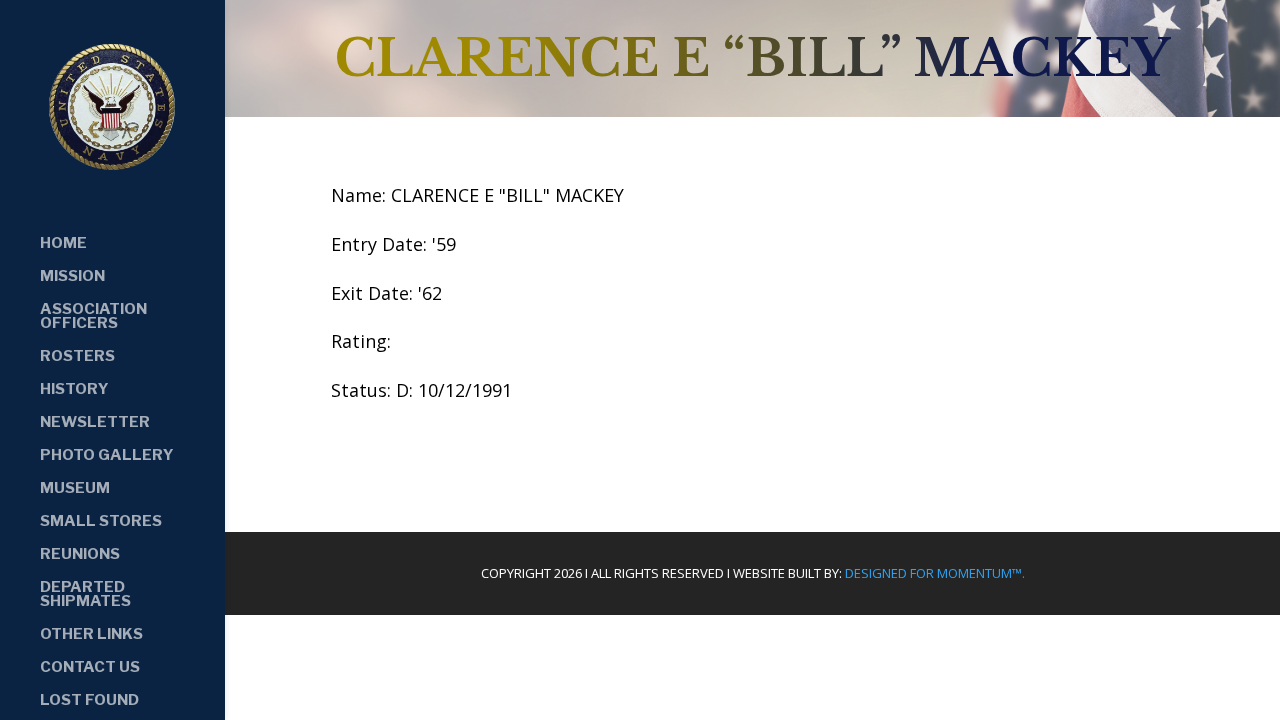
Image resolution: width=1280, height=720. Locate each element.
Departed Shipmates (85, 595)
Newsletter (95, 423)
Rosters (77, 357)
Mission (72, 277)
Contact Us (90, 668)
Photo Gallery (107, 456)
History (74, 390)
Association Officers (93, 317)
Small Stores (101, 522)
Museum (75, 489)
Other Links (91, 635)
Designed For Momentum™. (935, 573)
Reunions (80, 555)
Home (63, 244)
